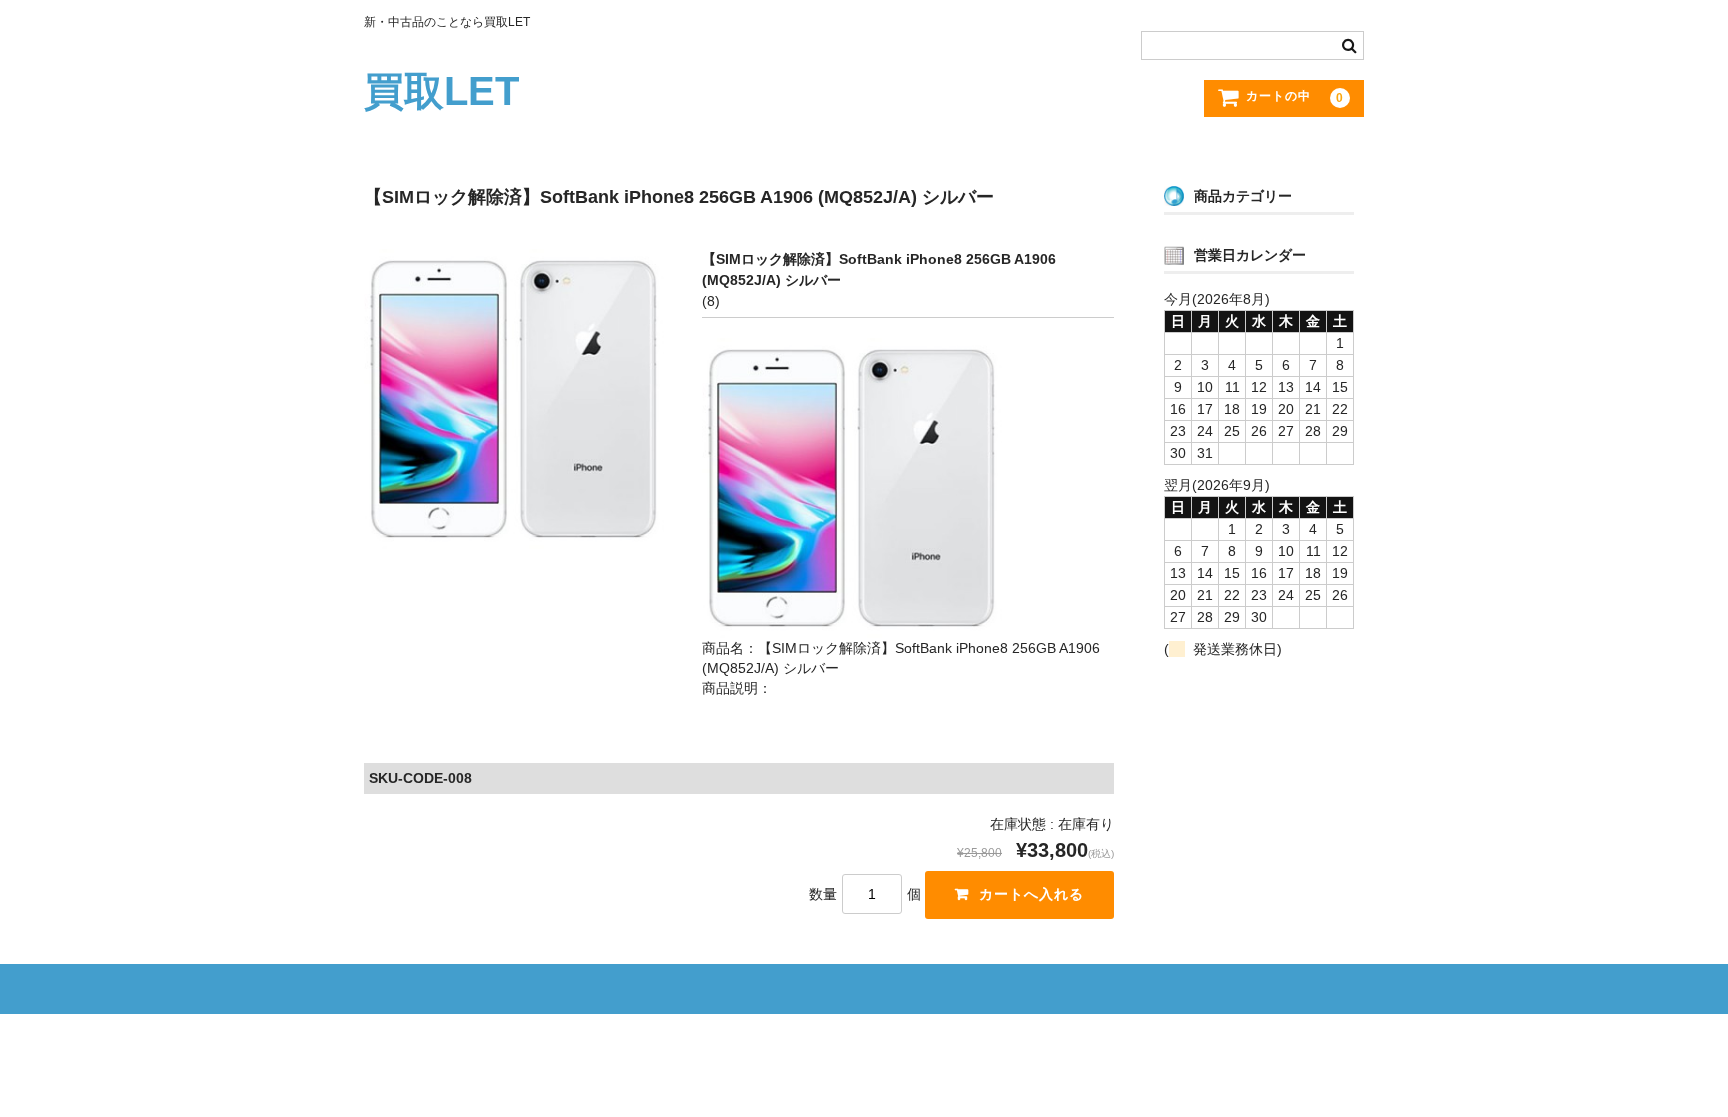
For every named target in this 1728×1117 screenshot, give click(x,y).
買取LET (441, 91)
